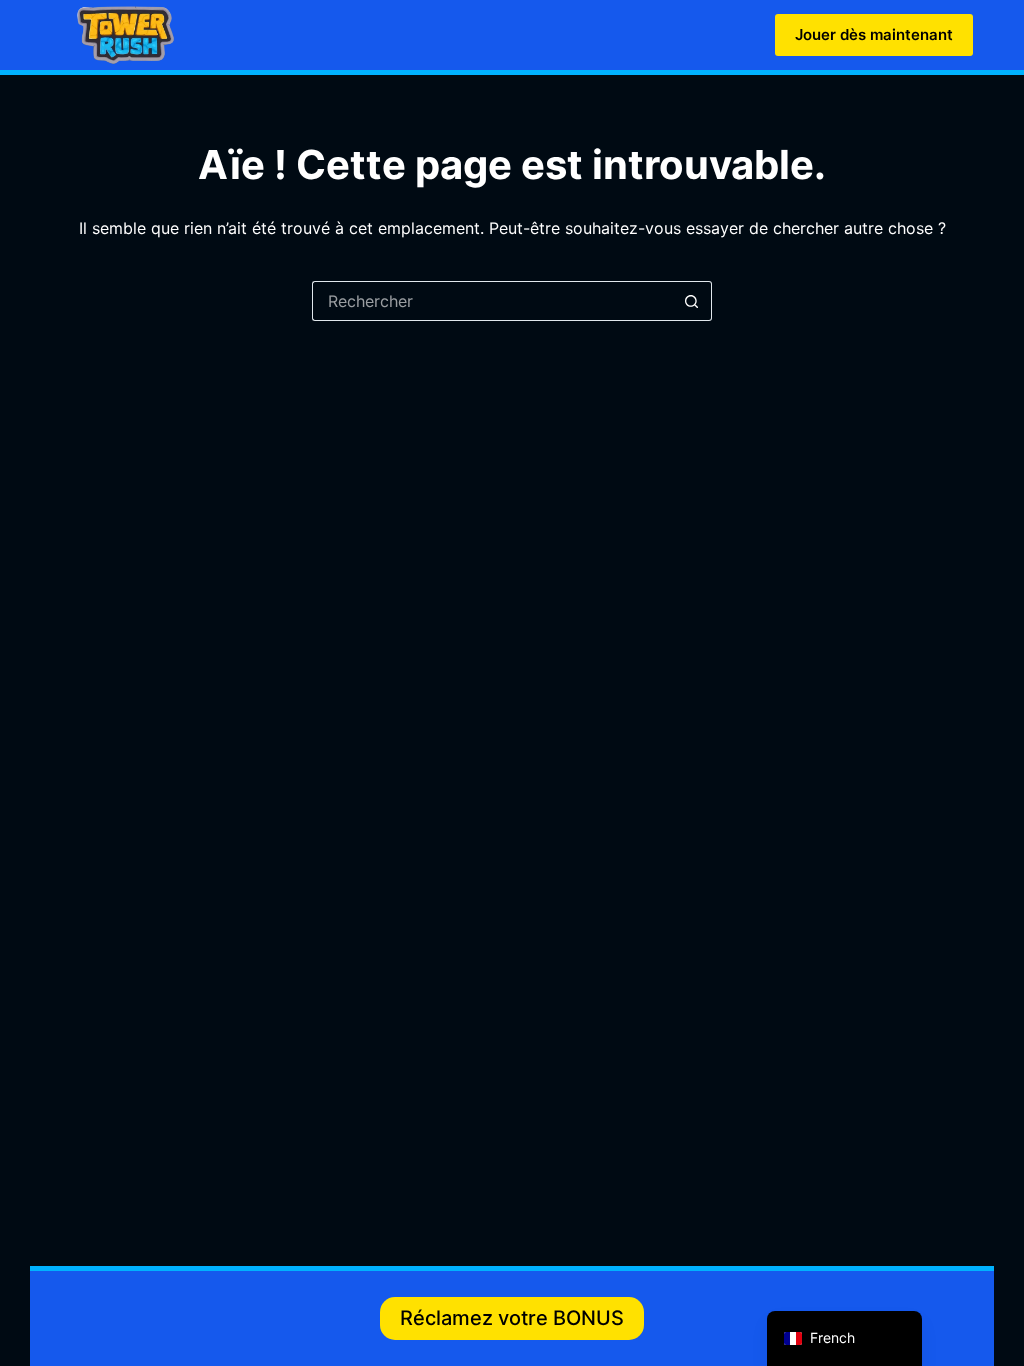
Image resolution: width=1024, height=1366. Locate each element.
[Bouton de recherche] (692, 301)
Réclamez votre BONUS (512, 1318)
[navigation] (844, 1338)
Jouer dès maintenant (874, 34)
